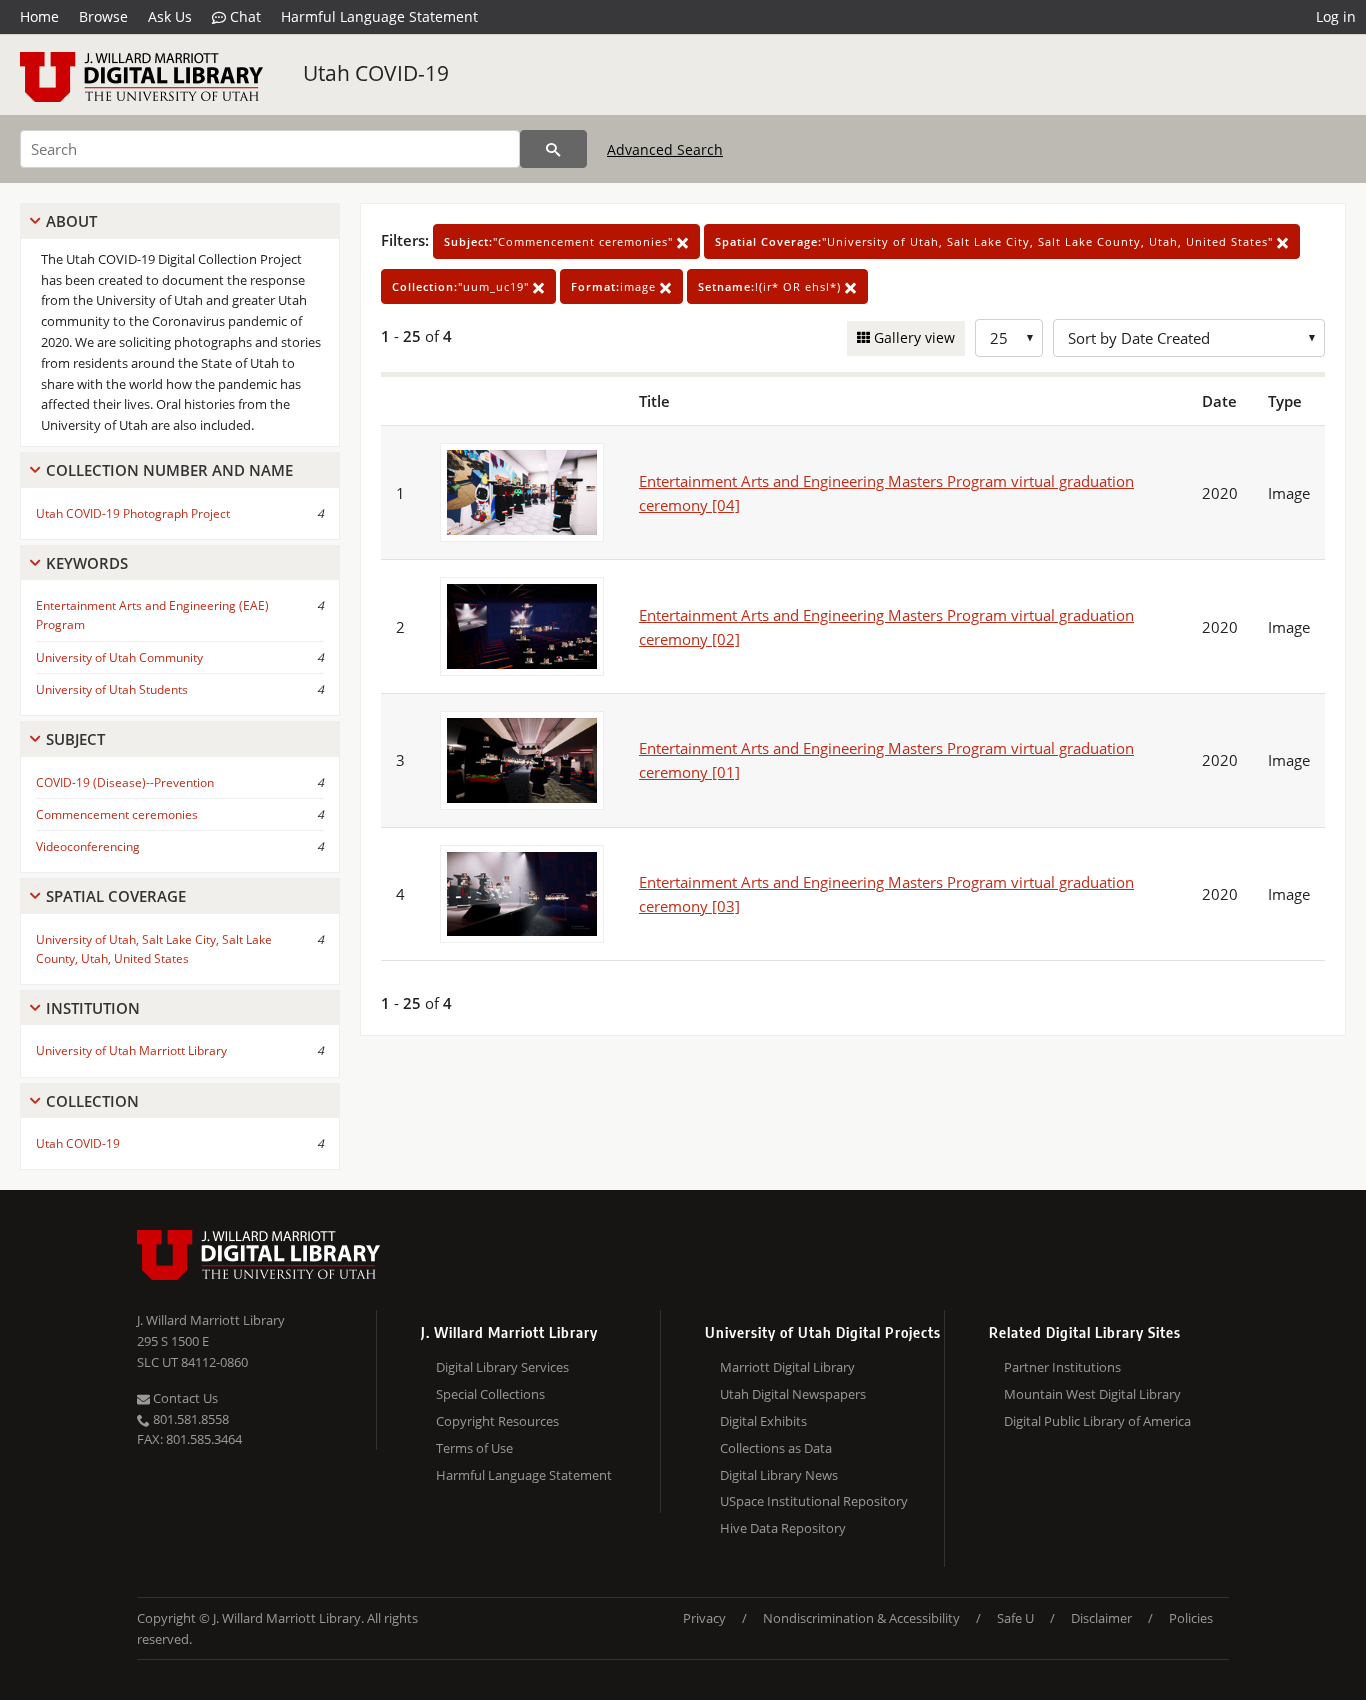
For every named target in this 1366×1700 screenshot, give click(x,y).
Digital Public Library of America (1097, 1421)
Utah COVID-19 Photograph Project (133, 513)
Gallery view (912, 337)
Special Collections (490, 1394)
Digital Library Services (502, 1367)
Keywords (87, 563)
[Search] (553, 149)
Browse (103, 16)
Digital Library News (779, 1475)
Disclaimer (1101, 1618)
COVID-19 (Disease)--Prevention (125, 782)
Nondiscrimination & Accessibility (861, 1618)
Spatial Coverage (116, 896)
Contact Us (184, 1398)
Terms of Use (474, 1448)
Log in (1336, 16)
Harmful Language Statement (379, 16)
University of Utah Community (119, 657)
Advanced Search (665, 149)
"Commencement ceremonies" (560, 241)
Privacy (704, 1618)
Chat (243, 16)
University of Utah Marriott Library (131, 1050)
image (615, 286)
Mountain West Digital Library (1092, 1394)
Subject (75, 739)
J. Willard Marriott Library (211, 1320)
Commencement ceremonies (117, 814)
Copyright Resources (497, 1421)
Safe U (1015, 1618)
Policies (1191, 1618)
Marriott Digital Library (787, 1367)
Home (39, 16)
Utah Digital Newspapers (793, 1394)
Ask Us (170, 16)
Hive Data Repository (783, 1528)
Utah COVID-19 (376, 73)
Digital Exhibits (763, 1421)
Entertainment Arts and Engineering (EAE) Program (152, 615)
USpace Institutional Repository (814, 1501)
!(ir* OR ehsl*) (771, 286)
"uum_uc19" (462, 286)
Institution (93, 1008)
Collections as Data (776, 1448)
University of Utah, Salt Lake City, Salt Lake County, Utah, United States (154, 949)
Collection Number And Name (169, 470)
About (71, 221)
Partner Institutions (1062, 1367)
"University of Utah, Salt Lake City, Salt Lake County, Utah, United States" (996, 241)
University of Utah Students (112, 689)
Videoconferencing (88, 846)
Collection (92, 1101)
